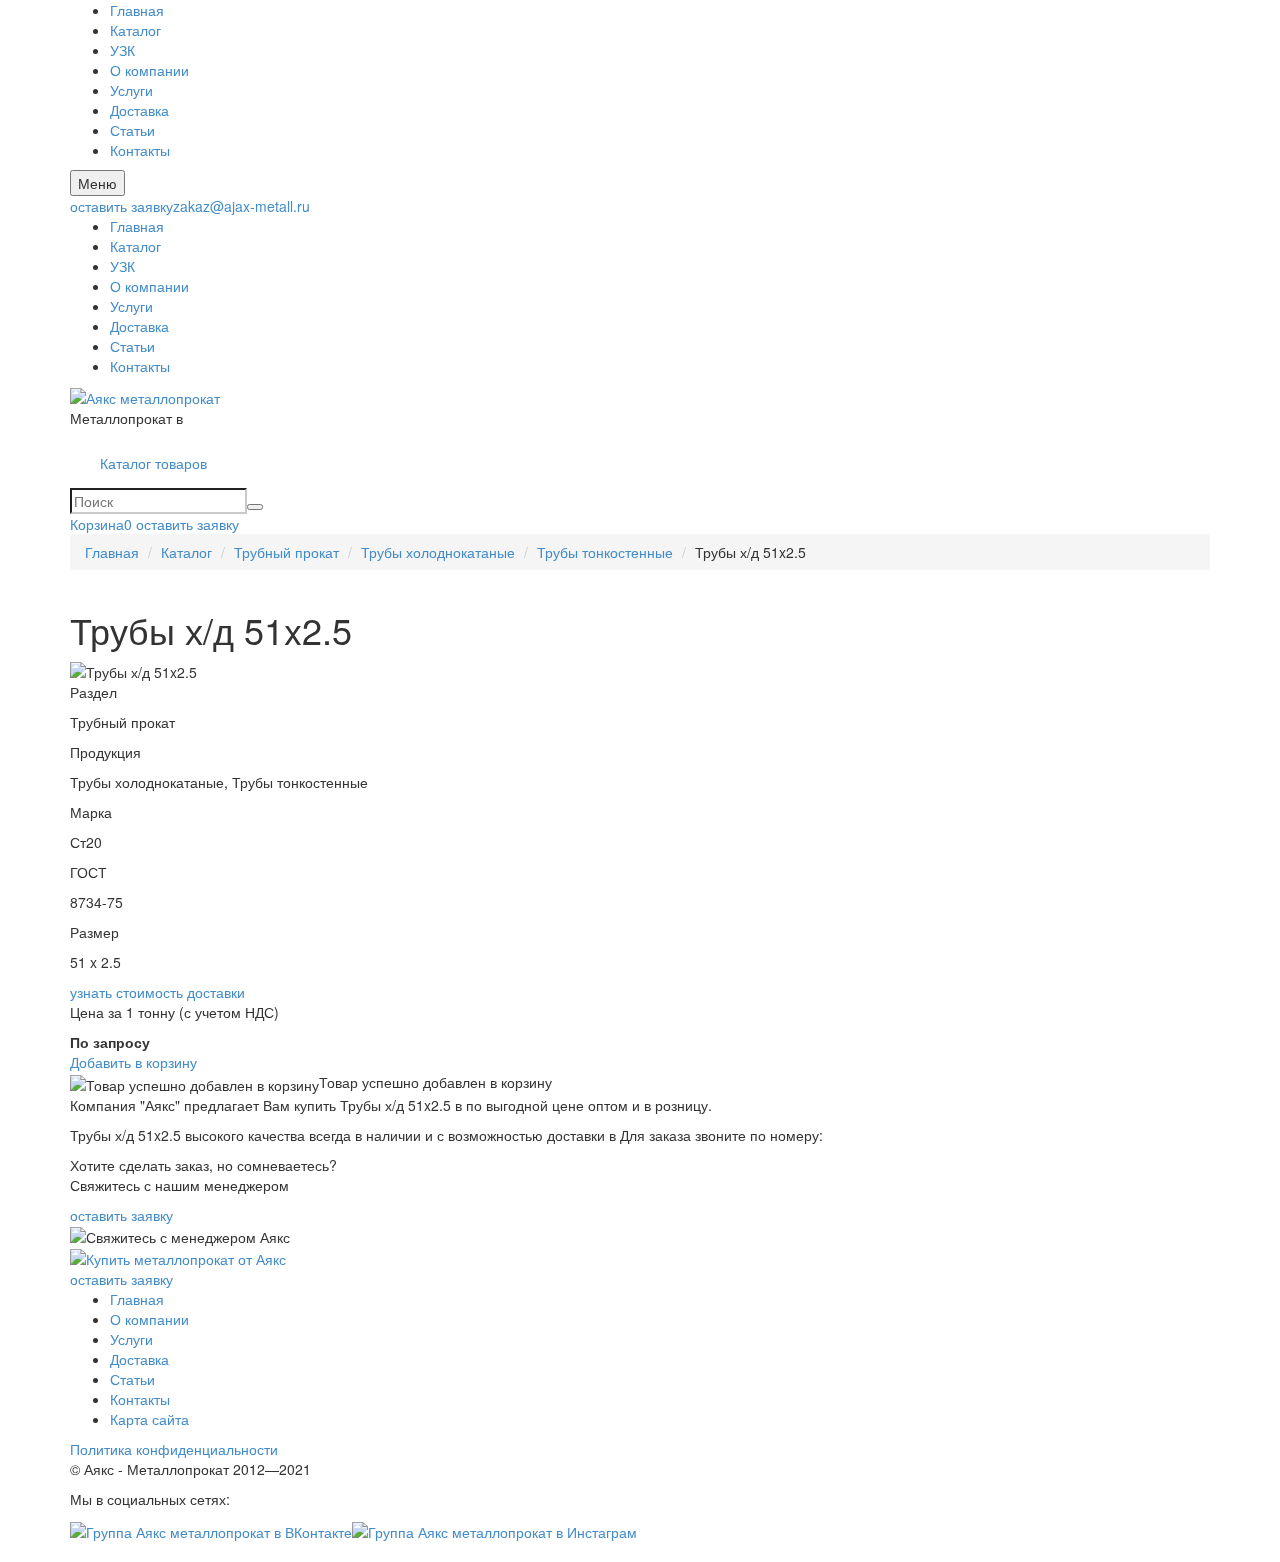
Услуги (131, 90)
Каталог (135, 30)
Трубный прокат (286, 552)
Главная (137, 10)
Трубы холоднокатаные (438, 552)
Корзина (101, 524)
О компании (149, 70)
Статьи (132, 130)
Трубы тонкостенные (605, 552)
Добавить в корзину (133, 1062)
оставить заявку (121, 206)
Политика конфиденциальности (174, 1449)
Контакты (140, 150)
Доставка (139, 110)
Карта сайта (149, 1419)
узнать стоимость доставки (157, 992)
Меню (97, 183)
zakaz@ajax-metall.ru (241, 206)
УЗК (122, 50)
